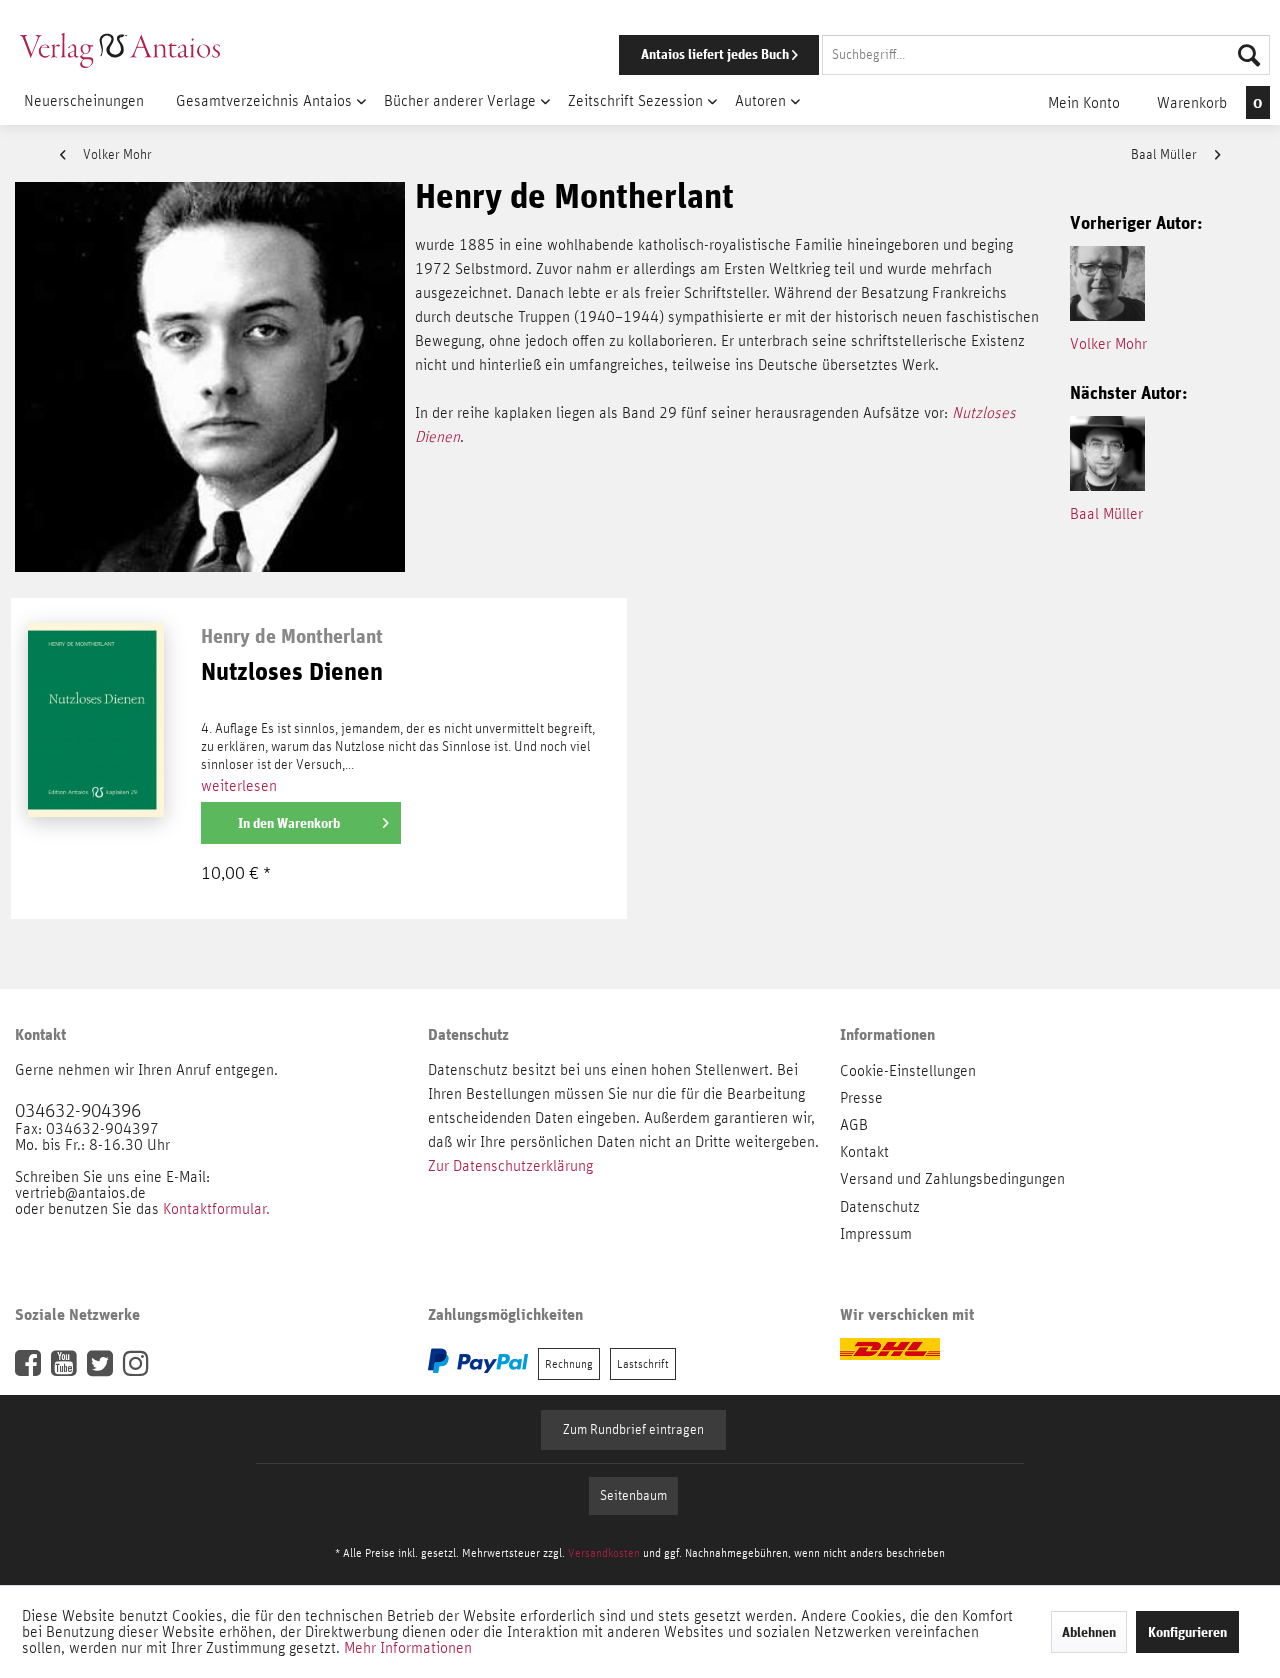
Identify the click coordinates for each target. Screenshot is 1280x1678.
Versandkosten (604, 1553)
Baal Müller (1165, 155)
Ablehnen (1089, 1632)
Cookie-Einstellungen (908, 1071)
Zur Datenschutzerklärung (510, 1166)
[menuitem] (917, 55)
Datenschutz (880, 1207)
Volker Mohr (116, 155)
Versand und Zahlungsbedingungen (952, 1179)
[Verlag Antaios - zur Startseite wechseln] (120, 50)
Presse (861, 1098)
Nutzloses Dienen (292, 672)
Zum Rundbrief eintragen (633, 1430)
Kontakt (864, 1152)
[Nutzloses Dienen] (96, 783)
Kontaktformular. (216, 1209)
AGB (854, 1125)
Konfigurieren (1187, 1632)
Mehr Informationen (408, 1648)
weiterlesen (239, 786)
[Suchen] (1249, 55)
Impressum (876, 1234)
